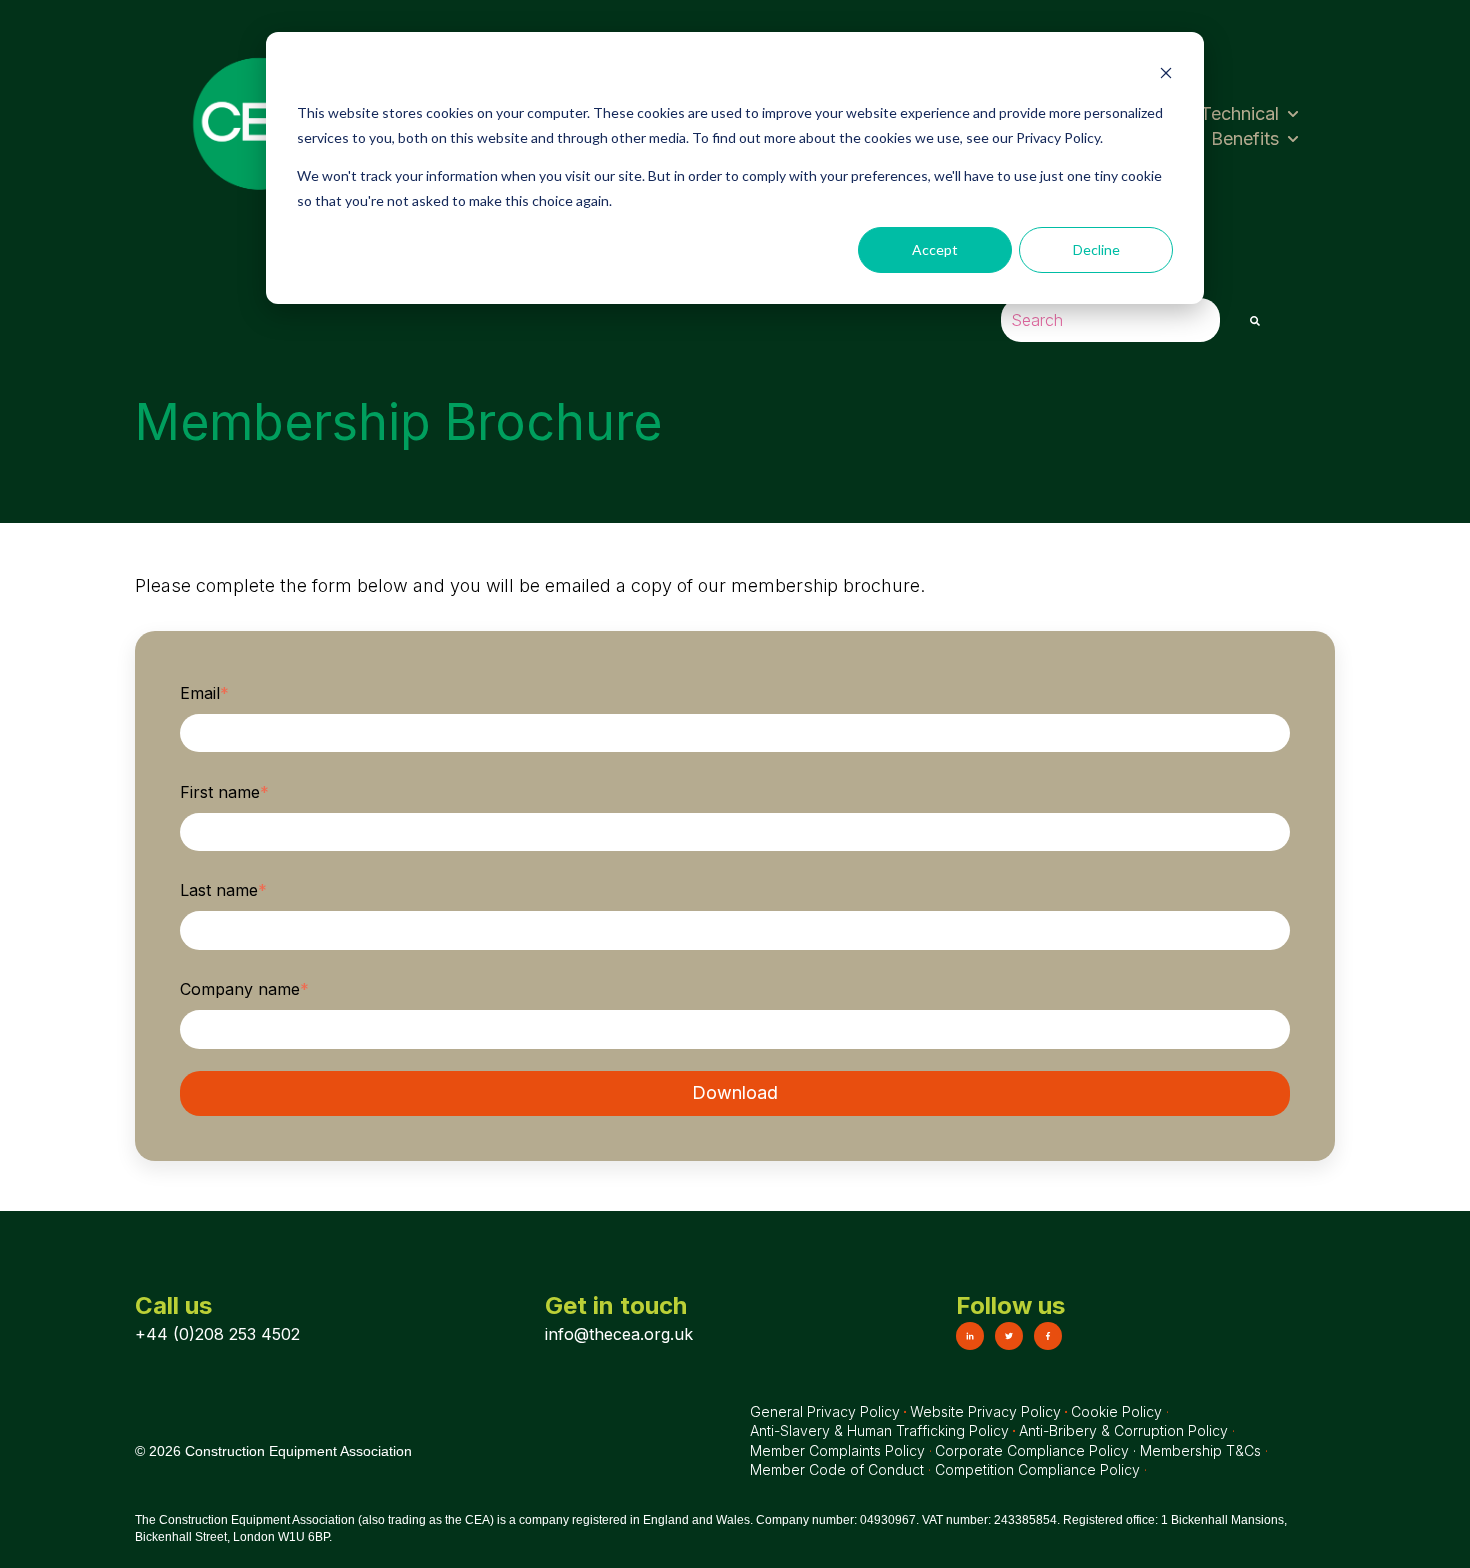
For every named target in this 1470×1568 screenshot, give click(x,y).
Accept (935, 249)
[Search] (1255, 320)
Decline (1096, 249)
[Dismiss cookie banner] (1166, 75)
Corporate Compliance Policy (1032, 1450)
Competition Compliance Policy (1037, 1469)
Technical (1239, 113)
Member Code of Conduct (837, 1469)
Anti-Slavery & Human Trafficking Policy (879, 1430)
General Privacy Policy (825, 1411)
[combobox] (1110, 320)
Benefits (1245, 138)
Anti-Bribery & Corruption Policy (1125, 1430)
